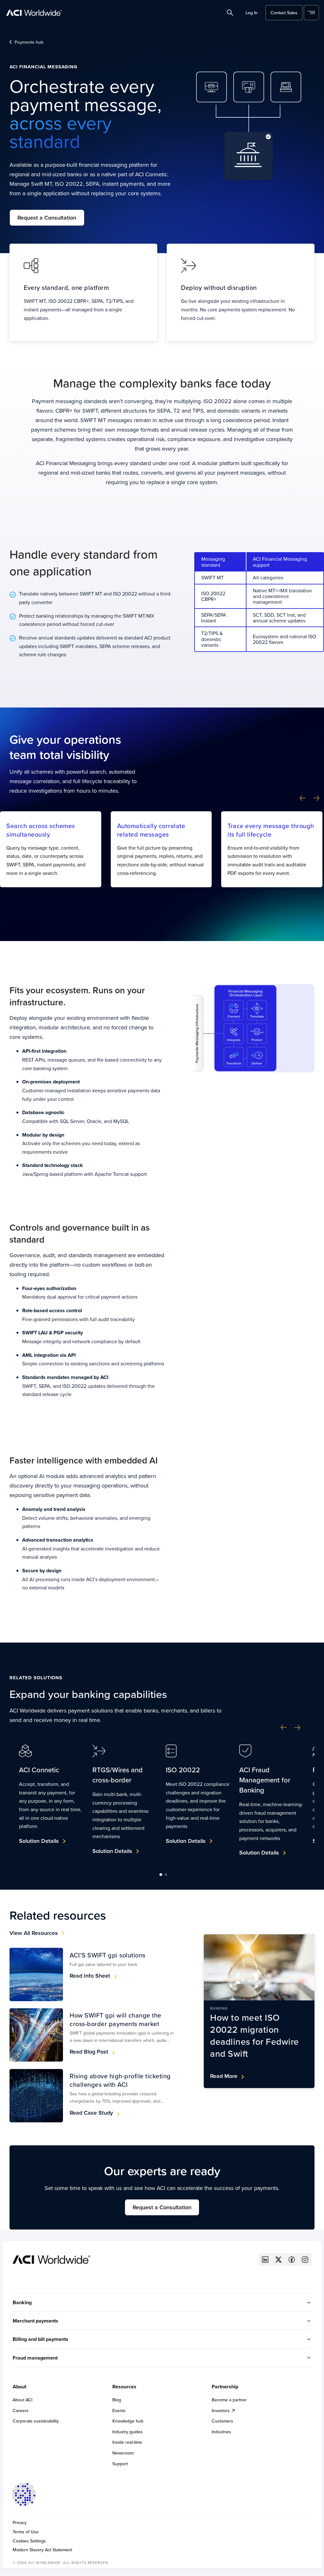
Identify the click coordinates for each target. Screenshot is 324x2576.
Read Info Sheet (90, 1976)
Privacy (20, 2523)
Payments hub (29, 42)
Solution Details (39, 1841)
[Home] (51, 2259)
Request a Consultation (47, 218)
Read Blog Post (89, 2052)
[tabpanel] (51, 1799)
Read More (224, 2076)
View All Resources (34, 1933)
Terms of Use (26, 2532)
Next (316, 798)
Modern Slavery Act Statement (42, 2550)
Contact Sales (284, 13)
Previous (303, 798)
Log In (252, 13)
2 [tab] (166, 1874)
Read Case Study (91, 2113)
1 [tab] (161, 1874)
